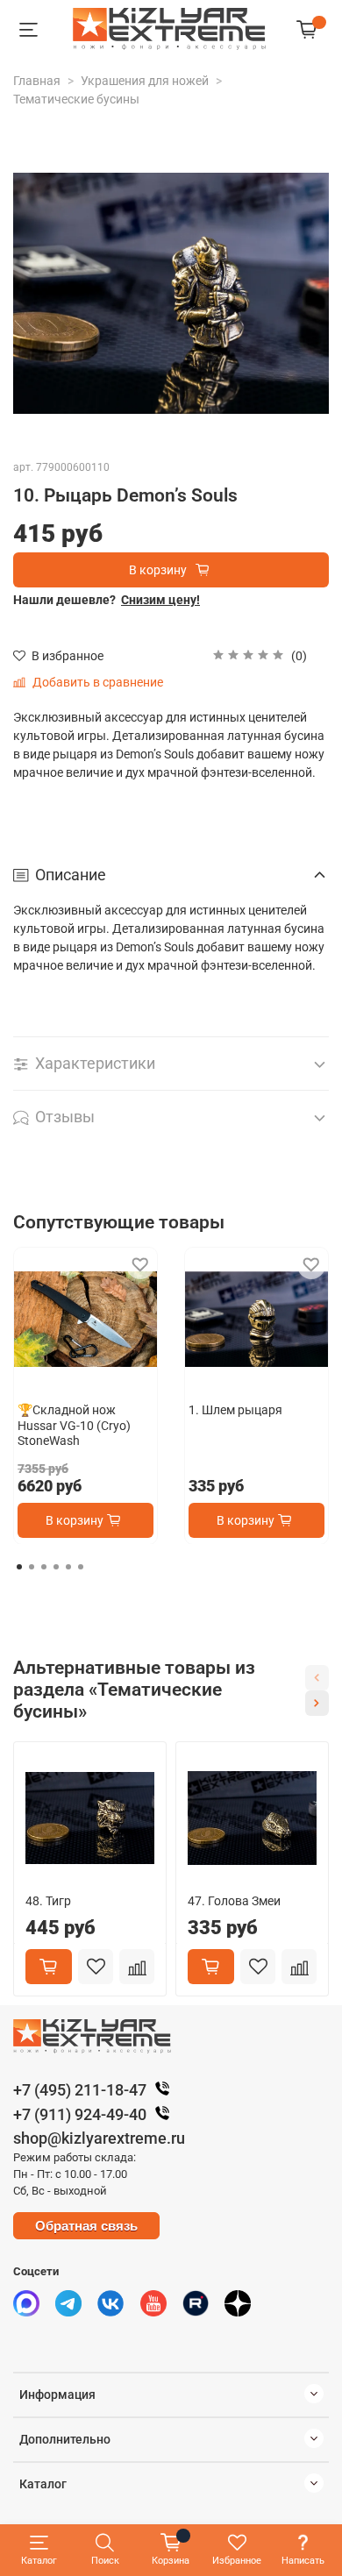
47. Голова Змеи (234, 1901)
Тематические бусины (76, 99)
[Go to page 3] (44, 1567)
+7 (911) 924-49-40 (80, 2114)
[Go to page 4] (56, 1567)
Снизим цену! (160, 600)
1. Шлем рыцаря (235, 1410)
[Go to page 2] (32, 1567)
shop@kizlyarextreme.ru (99, 2138)
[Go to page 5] (68, 1567)
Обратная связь (86, 2226)
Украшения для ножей (145, 81)
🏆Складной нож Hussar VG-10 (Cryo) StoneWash (74, 1425)
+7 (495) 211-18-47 (80, 2090)
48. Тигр (48, 1901)
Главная (37, 81)
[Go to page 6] (81, 1567)
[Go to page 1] (19, 1567)
